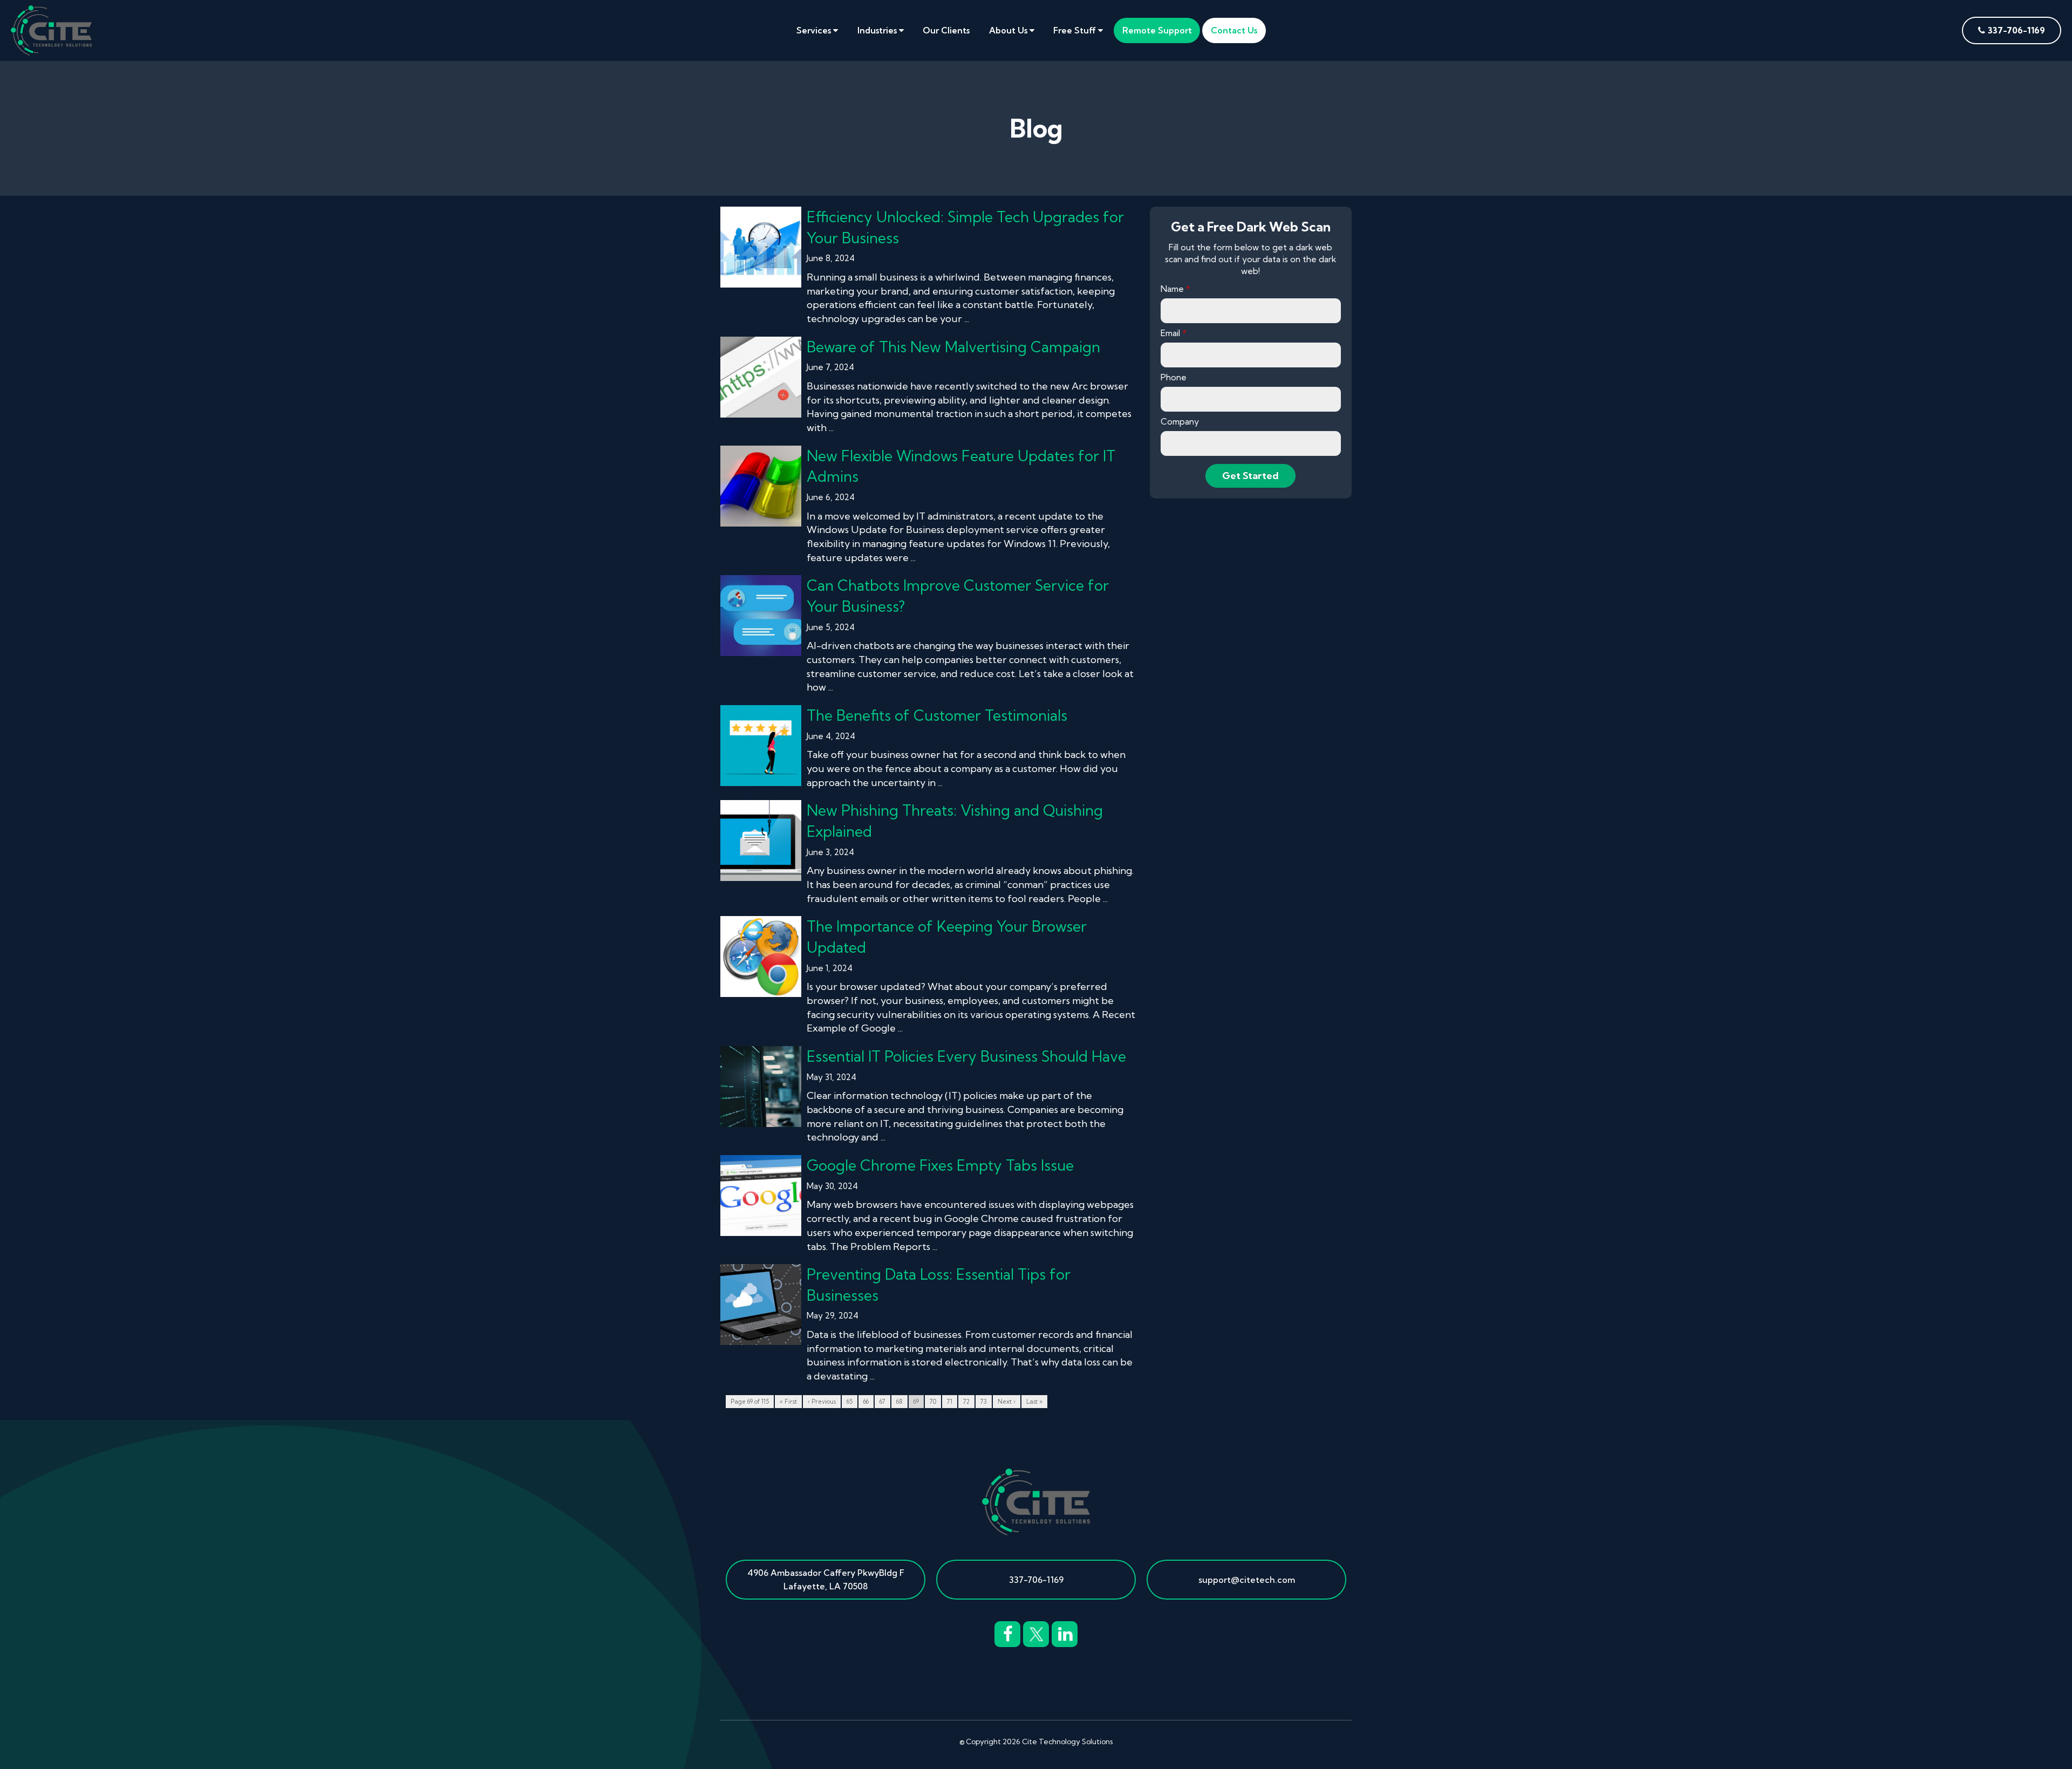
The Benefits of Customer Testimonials (937, 715)
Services (815, 30)
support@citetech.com (1247, 1580)
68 (899, 1402)
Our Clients (946, 30)
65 (850, 1402)
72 (966, 1402)
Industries (878, 30)
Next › (1007, 1402)
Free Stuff (1076, 30)
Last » (1034, 1402)
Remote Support (1157, 30)
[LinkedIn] (1065, 1633)
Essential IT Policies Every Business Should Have (966, 1056)
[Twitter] (1036, 1633)
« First (788, 1402)
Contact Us (1234, 30)
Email (1174, 333)
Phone (1174, 377)
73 (984, 1402)
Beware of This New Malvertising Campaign (953, 347)
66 (866, 1402)
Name (1175, 289)
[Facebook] (1007, 1633)
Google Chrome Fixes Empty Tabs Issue (940, 1165)
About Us (1009, 30)
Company (1180, 421)
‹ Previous (822, 1402)
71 (950, 1402)
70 (933, 1402)
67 (882, 1402)
